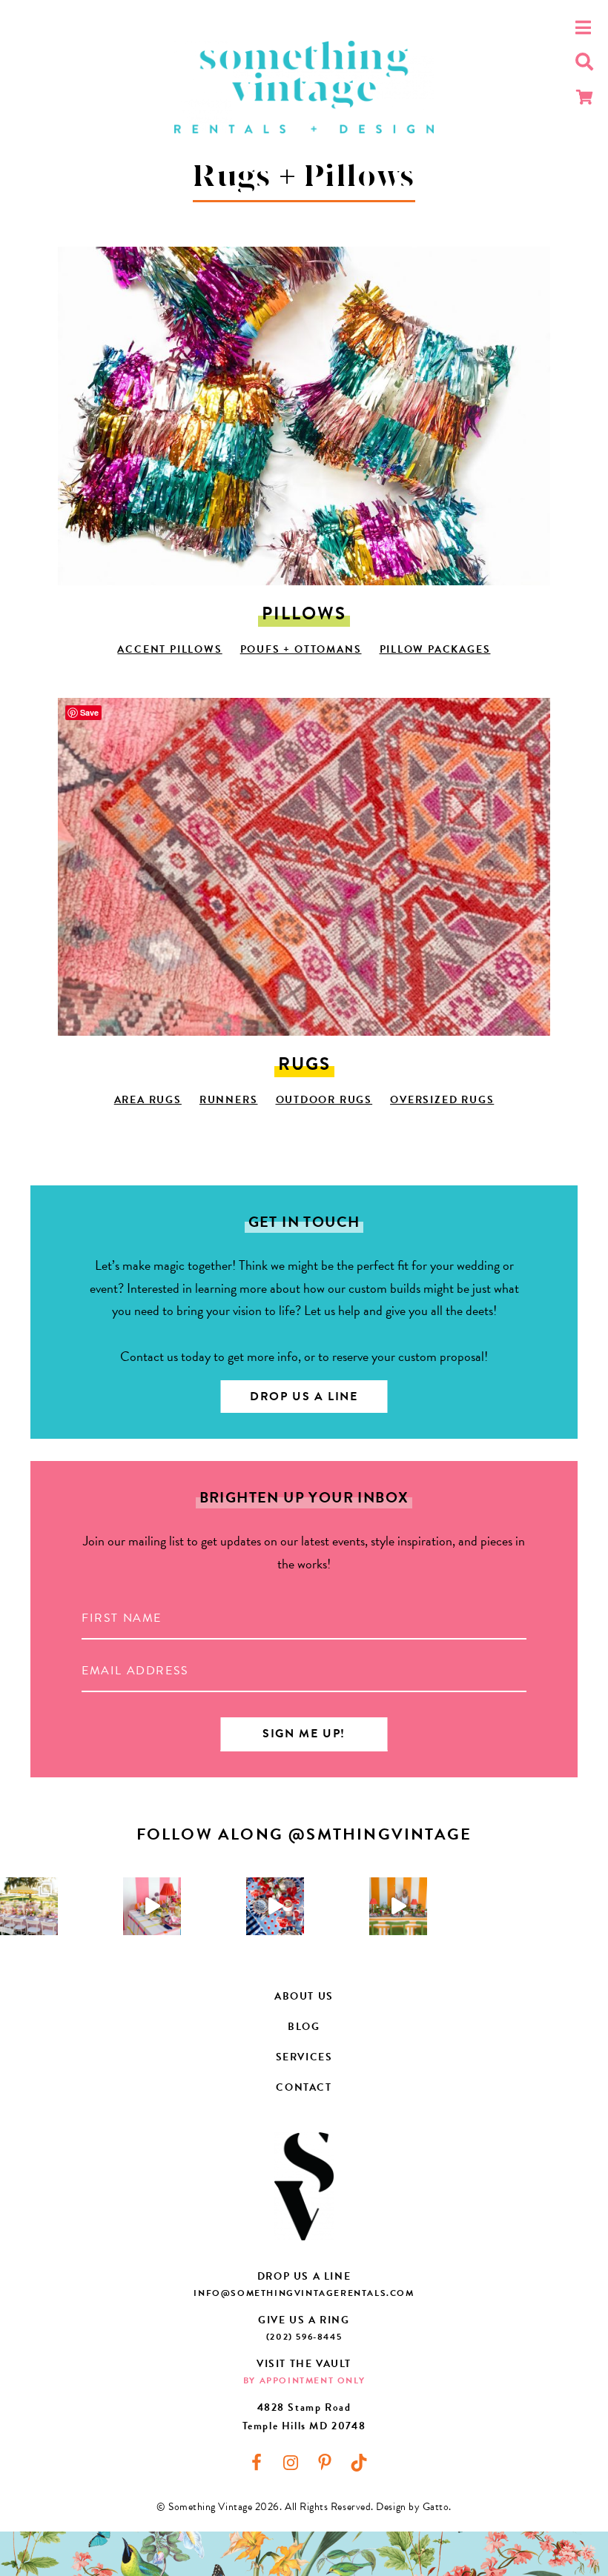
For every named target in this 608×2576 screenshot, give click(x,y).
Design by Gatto (412, 2507)
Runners (229, 1100)
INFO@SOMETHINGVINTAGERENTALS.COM (304, 2293)
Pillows (304, 613)
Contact (304, 2087)
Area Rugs (148, 1100)
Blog (304, 2027)
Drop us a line (304, 1397)
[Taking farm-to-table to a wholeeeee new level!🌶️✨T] (398, 1906)
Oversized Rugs (442, 1100)
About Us (304, 1996)
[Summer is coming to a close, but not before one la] (275, 1906)
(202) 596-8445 (304, 2337)
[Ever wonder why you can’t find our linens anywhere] (152, 1906)
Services (304, 2057)
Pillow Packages (435, 649)
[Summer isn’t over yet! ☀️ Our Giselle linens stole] (29, 1906)
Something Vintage (304, 87)
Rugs (304, 1064)
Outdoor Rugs (324, 1100)
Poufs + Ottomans (301, 649)
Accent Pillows (169, 649)
